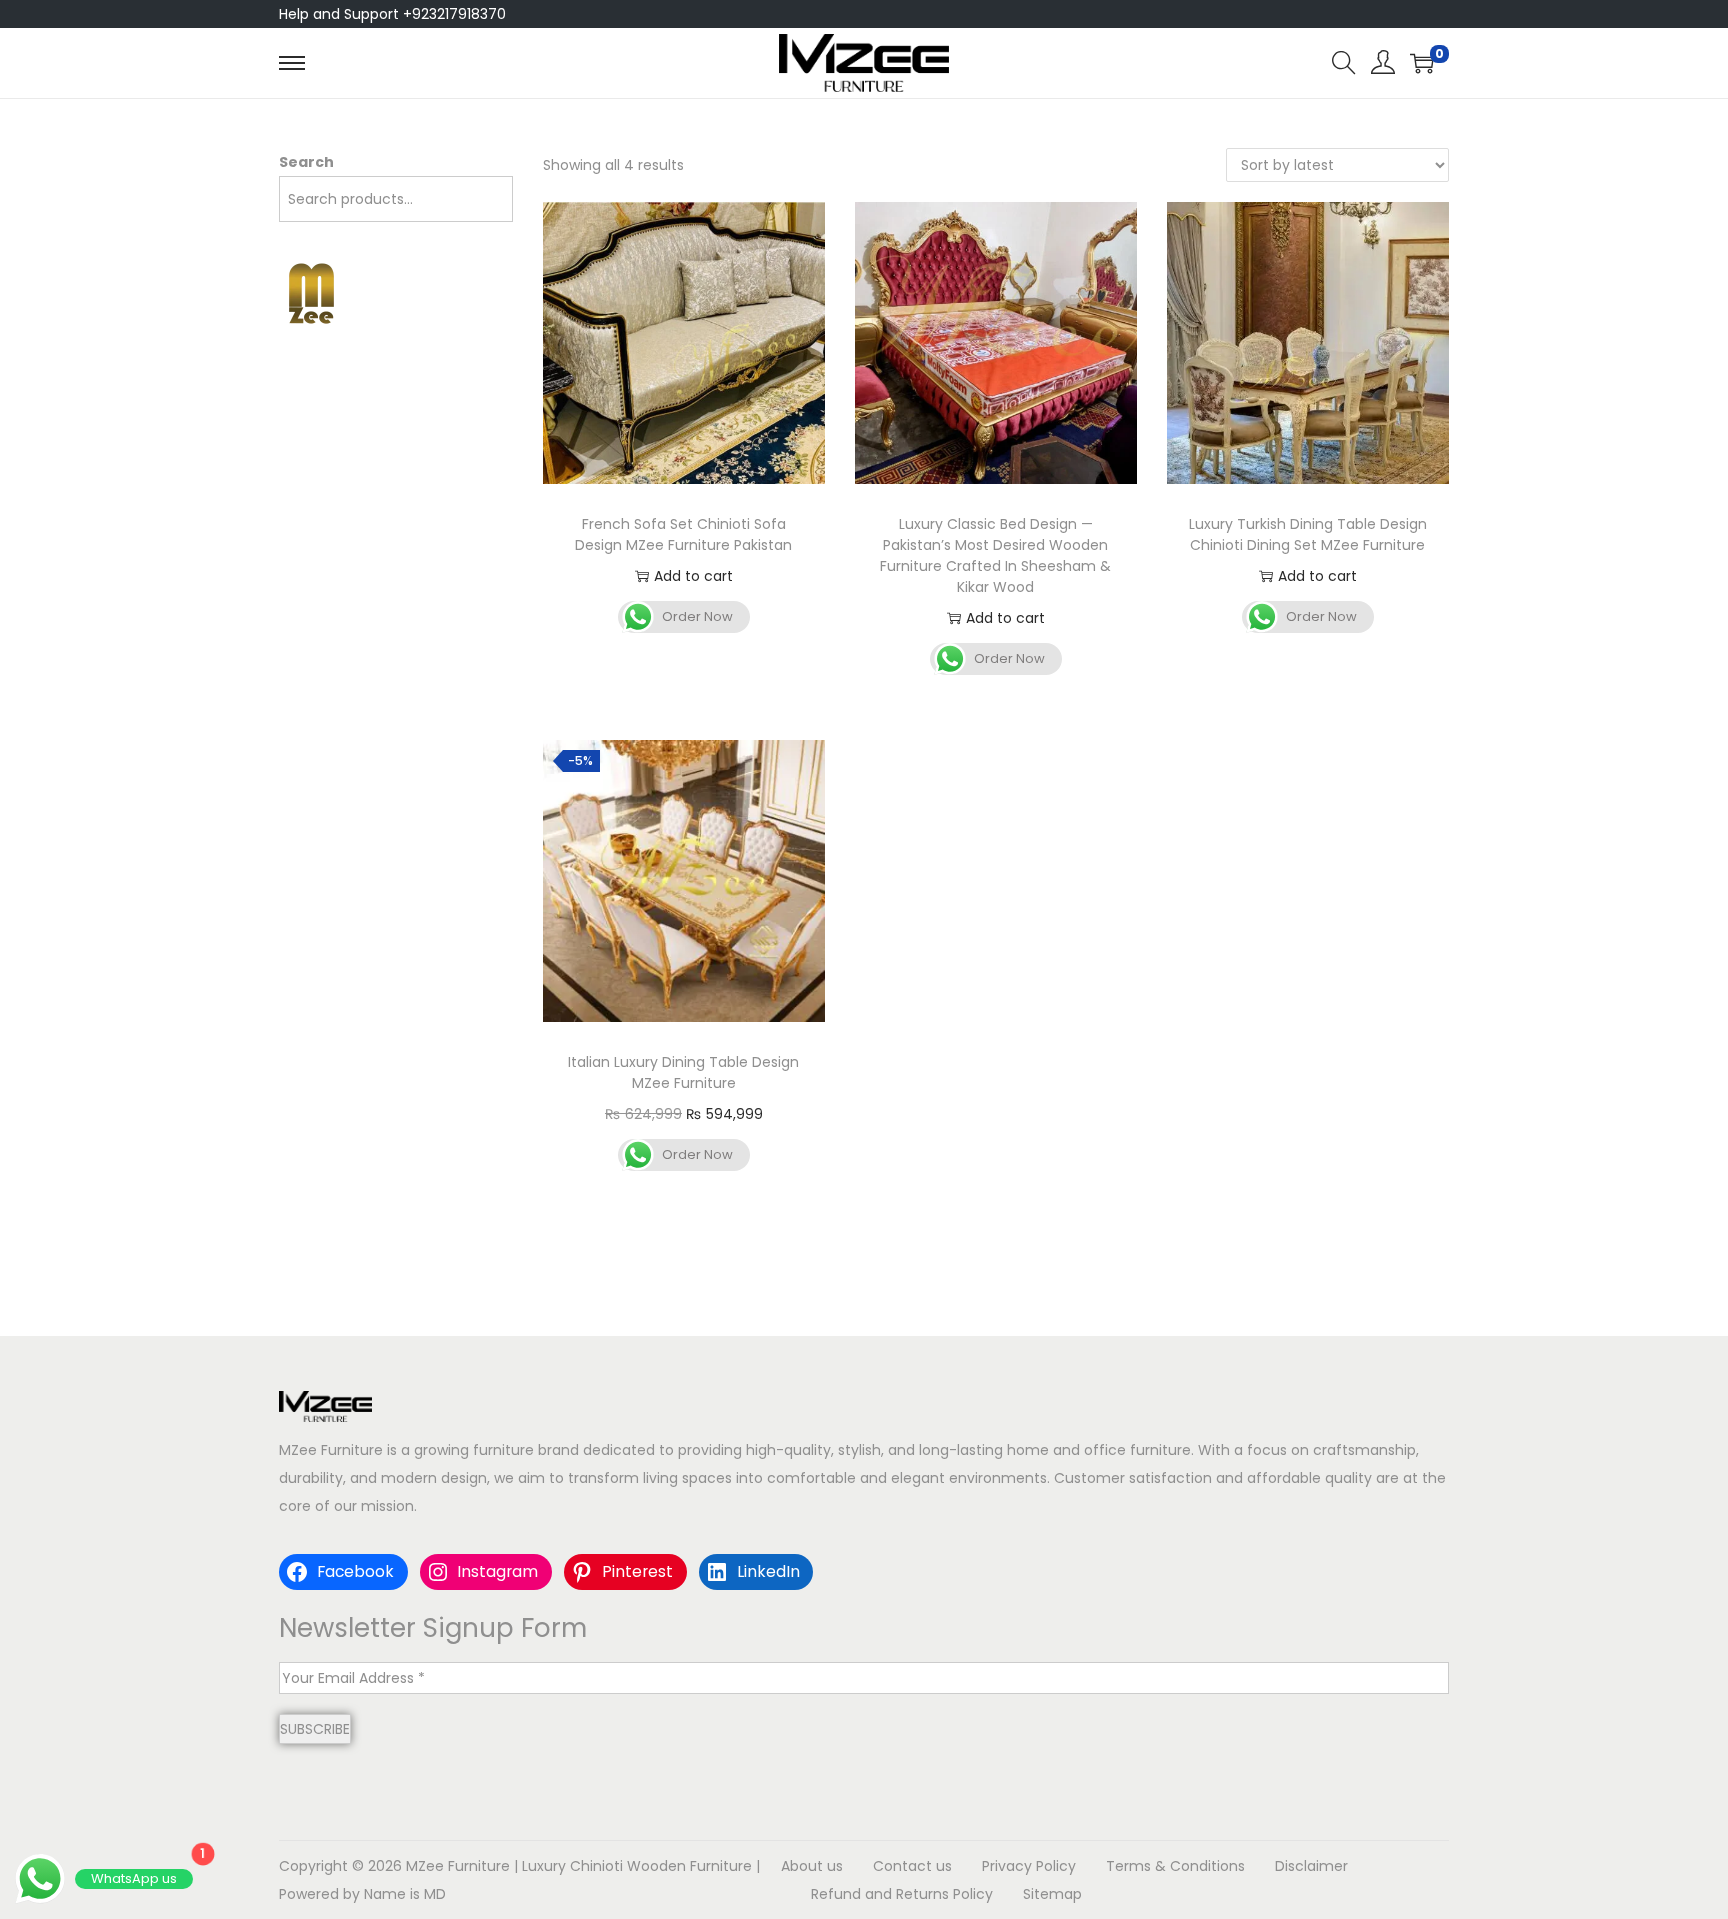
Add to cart (693, 576)
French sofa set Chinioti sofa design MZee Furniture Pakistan (683, 534)
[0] (1422, 63)
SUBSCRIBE (315, 1729)
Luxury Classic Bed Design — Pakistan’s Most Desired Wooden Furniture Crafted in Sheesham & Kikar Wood (995, 555)
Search (306, 162)
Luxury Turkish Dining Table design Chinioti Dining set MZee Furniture (1308, 534)
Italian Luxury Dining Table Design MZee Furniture (683, 1072)
